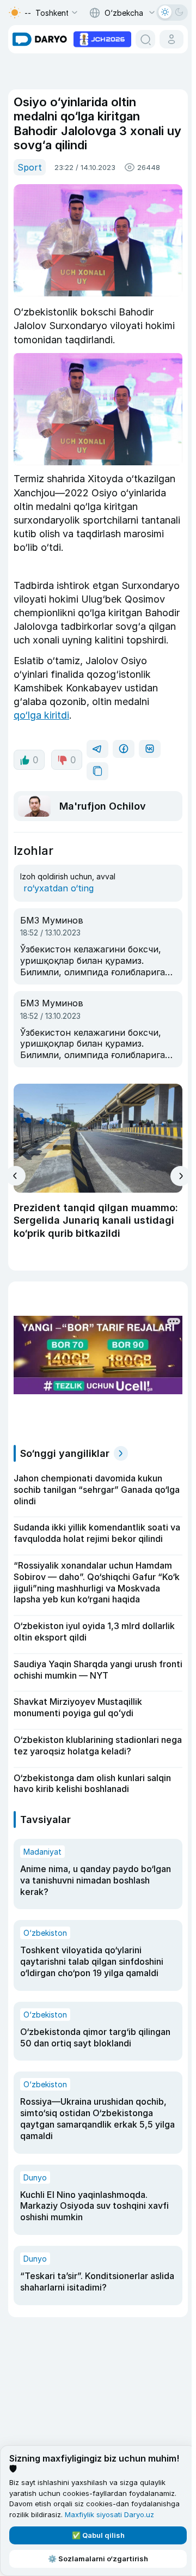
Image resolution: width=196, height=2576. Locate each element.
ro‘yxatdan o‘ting (59, 888)
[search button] (145, 39)
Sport (30, 167)
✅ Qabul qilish (98, 2535)
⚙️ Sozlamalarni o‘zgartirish (98, 2559)
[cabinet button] (171, 39)
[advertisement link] (102, 38)
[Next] (180, 1176)
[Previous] (16, 1176)
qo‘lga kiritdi (41, 715)
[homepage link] (40, 39)
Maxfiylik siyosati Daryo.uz (109, 2514)
